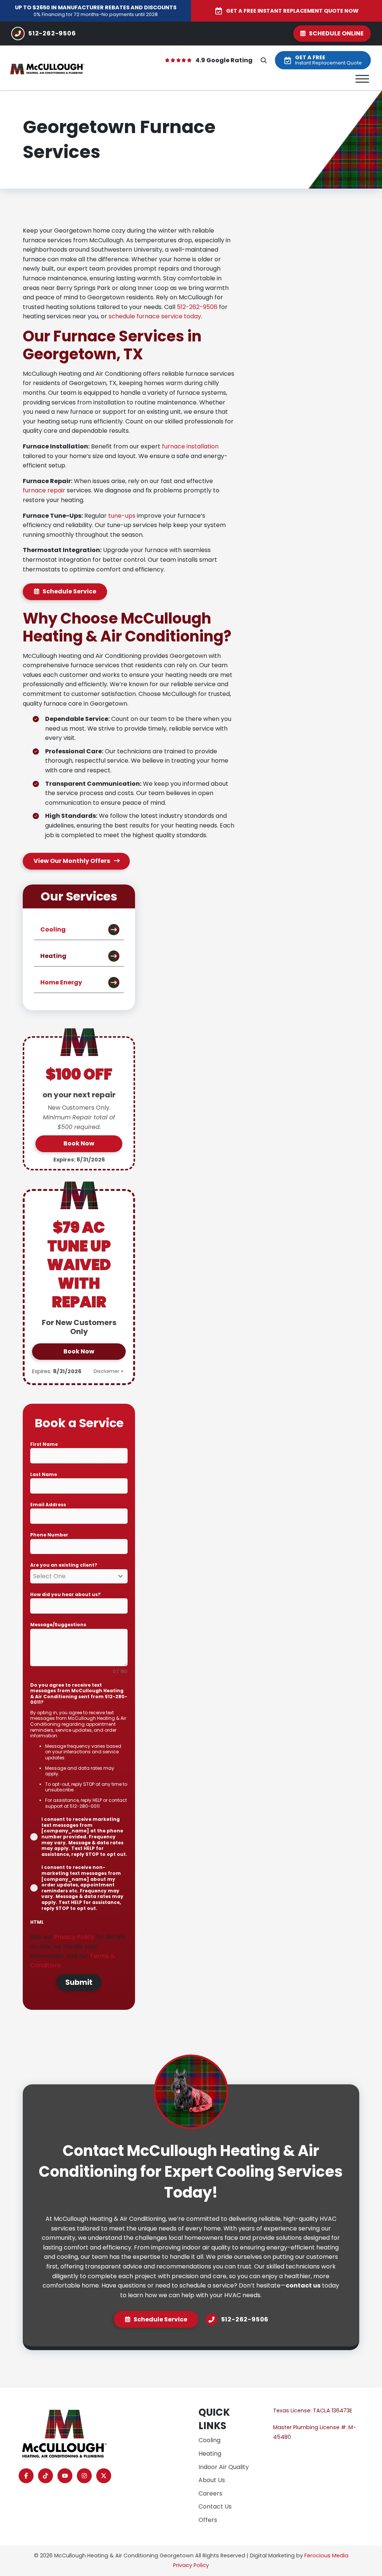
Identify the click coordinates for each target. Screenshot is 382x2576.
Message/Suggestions (58, 1625)
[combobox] (79, 1576)
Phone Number (49, 1535)
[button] (264, 60)
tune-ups (122, 516)
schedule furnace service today (155, 316)
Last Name (44, 1474)
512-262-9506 (197, 307)
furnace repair (44, 490)
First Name (46, 1444)
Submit (79, 1982)
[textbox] (72, 1576)
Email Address (50, 1505)
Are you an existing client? (65, 1565)
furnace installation (190, 446)
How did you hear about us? (65, 1594)
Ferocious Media (326, 2555)
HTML (37, 1922)
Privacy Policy (75, 1937)
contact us (303, 2285)
